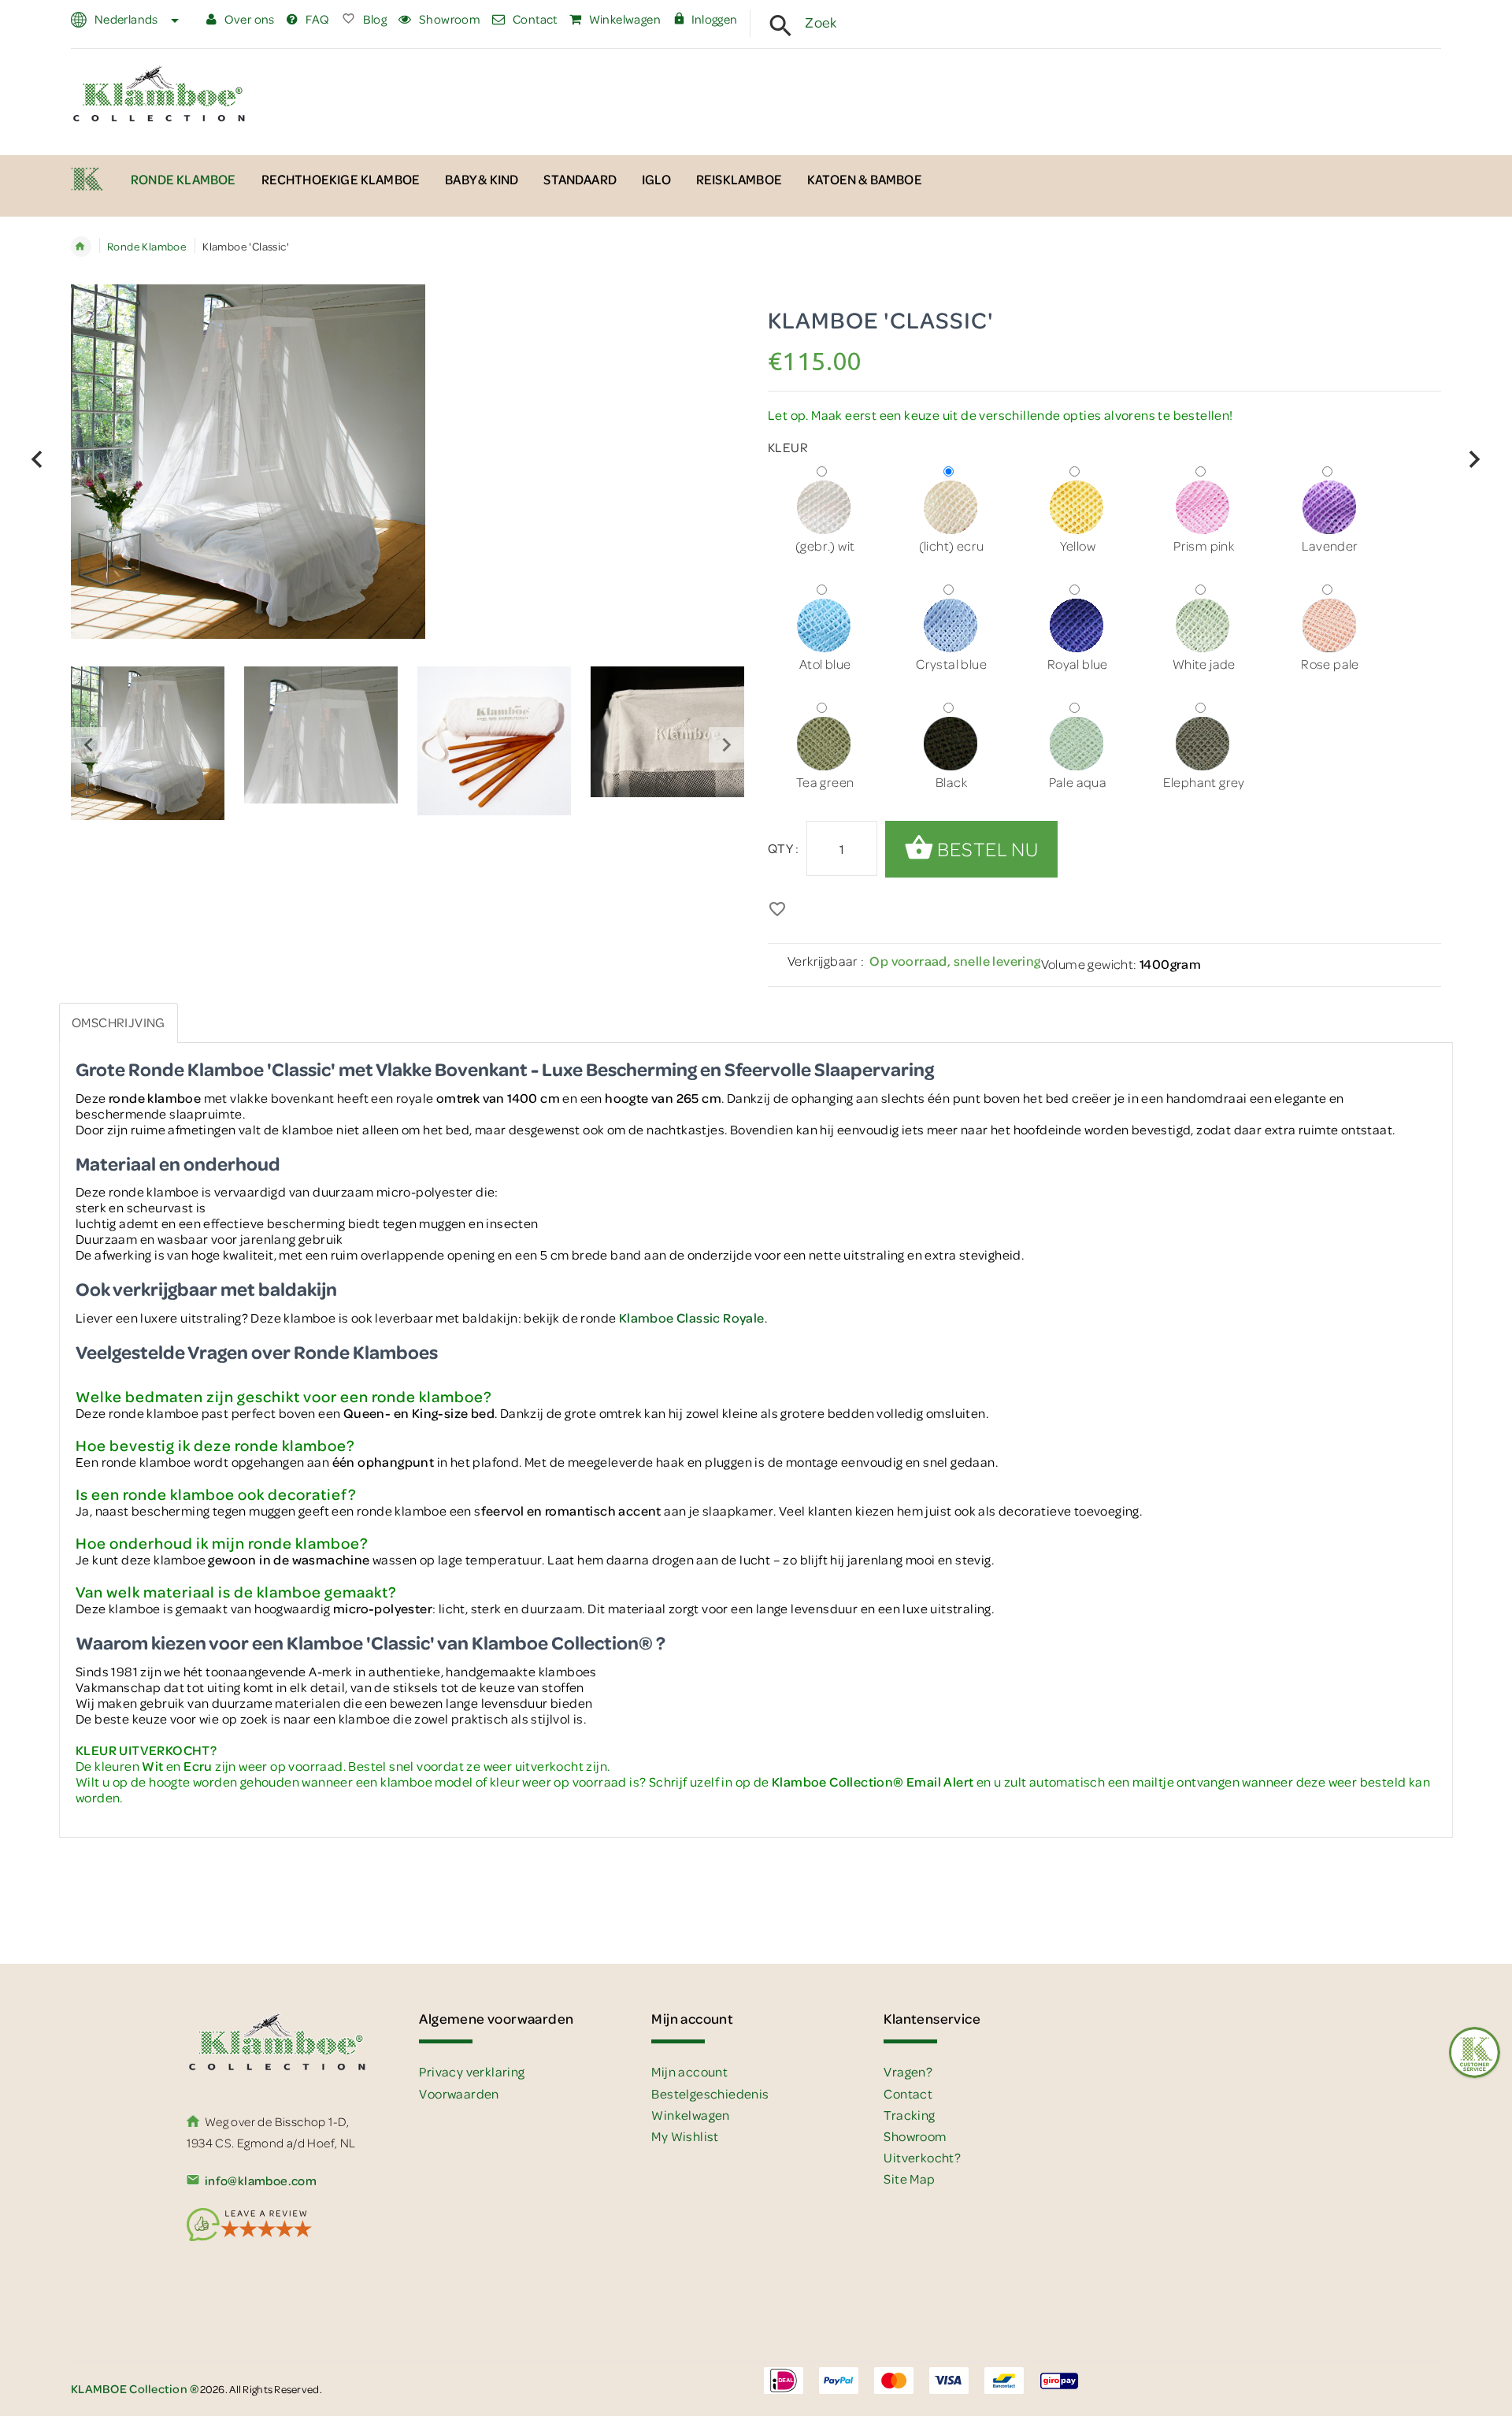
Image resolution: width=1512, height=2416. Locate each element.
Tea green (825, 782)
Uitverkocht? (922, 2157)
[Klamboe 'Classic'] (148, 743)
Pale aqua (1078, 782)
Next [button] (726, 745)
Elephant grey (1204, 782)
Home (81, 247)
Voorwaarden (459, 2093)
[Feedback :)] (1475, 2052)
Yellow (1078, 546)
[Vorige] (37, 460)
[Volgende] (1475, 460)
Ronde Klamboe (147, 246)
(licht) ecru (952, 546)
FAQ (316, 19)
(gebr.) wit (825, 546)
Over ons (248, 19)
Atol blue (825, 664)
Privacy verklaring (472, 2071)
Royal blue (1078, 664)
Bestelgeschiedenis (710, 2093)
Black (951, 782)
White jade (1204, 664)
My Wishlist (685, 2136)
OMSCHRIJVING (119, 1022)
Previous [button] (89, 745)
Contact (534, 19)
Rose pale (1330, 664)
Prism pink (1204, 546)
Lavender (1330, 546)
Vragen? (908, 2071)
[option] (148, 745)
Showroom (448, 19)
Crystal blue (951, 664)
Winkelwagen (623, 19)
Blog (373, 19)
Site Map (909, 2178)
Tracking (909, 2115)
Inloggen (715, 19)
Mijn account (689, 2071)
